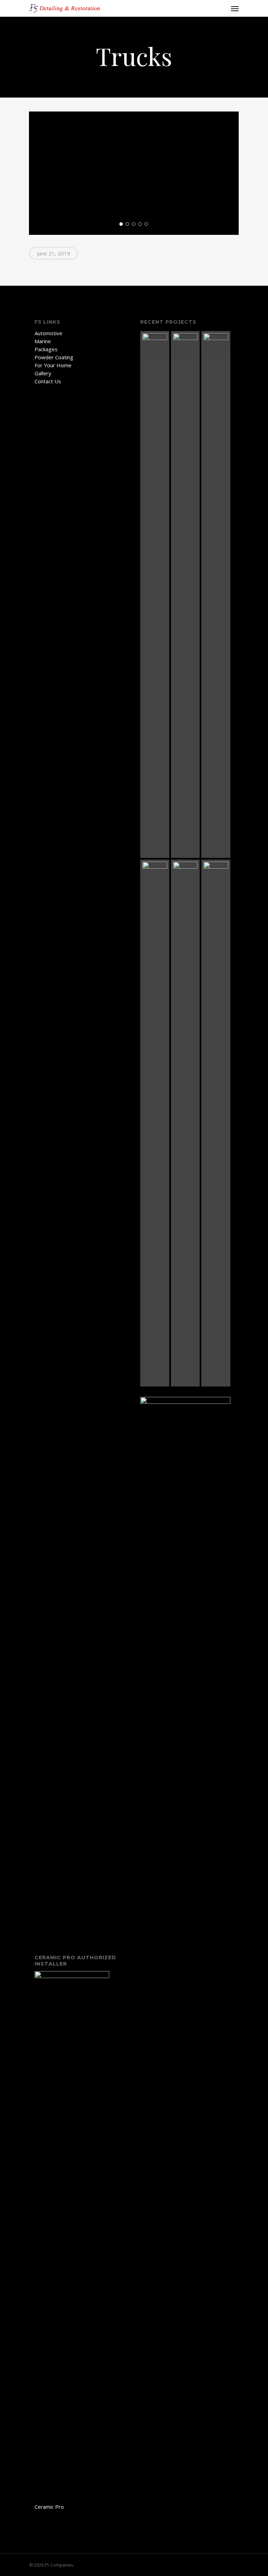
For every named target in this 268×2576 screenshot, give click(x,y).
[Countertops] (155, 594)
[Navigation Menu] (235, 8)
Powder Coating (54, 357)
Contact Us (48, 381)
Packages (46, 349)
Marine (43, 341)
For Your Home (53, 365)
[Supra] (216, 594)
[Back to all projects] (33, 57)
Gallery (43, 373)
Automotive (49, 333)
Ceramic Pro (49, 2507)
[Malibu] (155, 1123)
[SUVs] (216, 1123)
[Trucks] (185, 1123)
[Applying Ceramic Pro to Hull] (185, 594)
